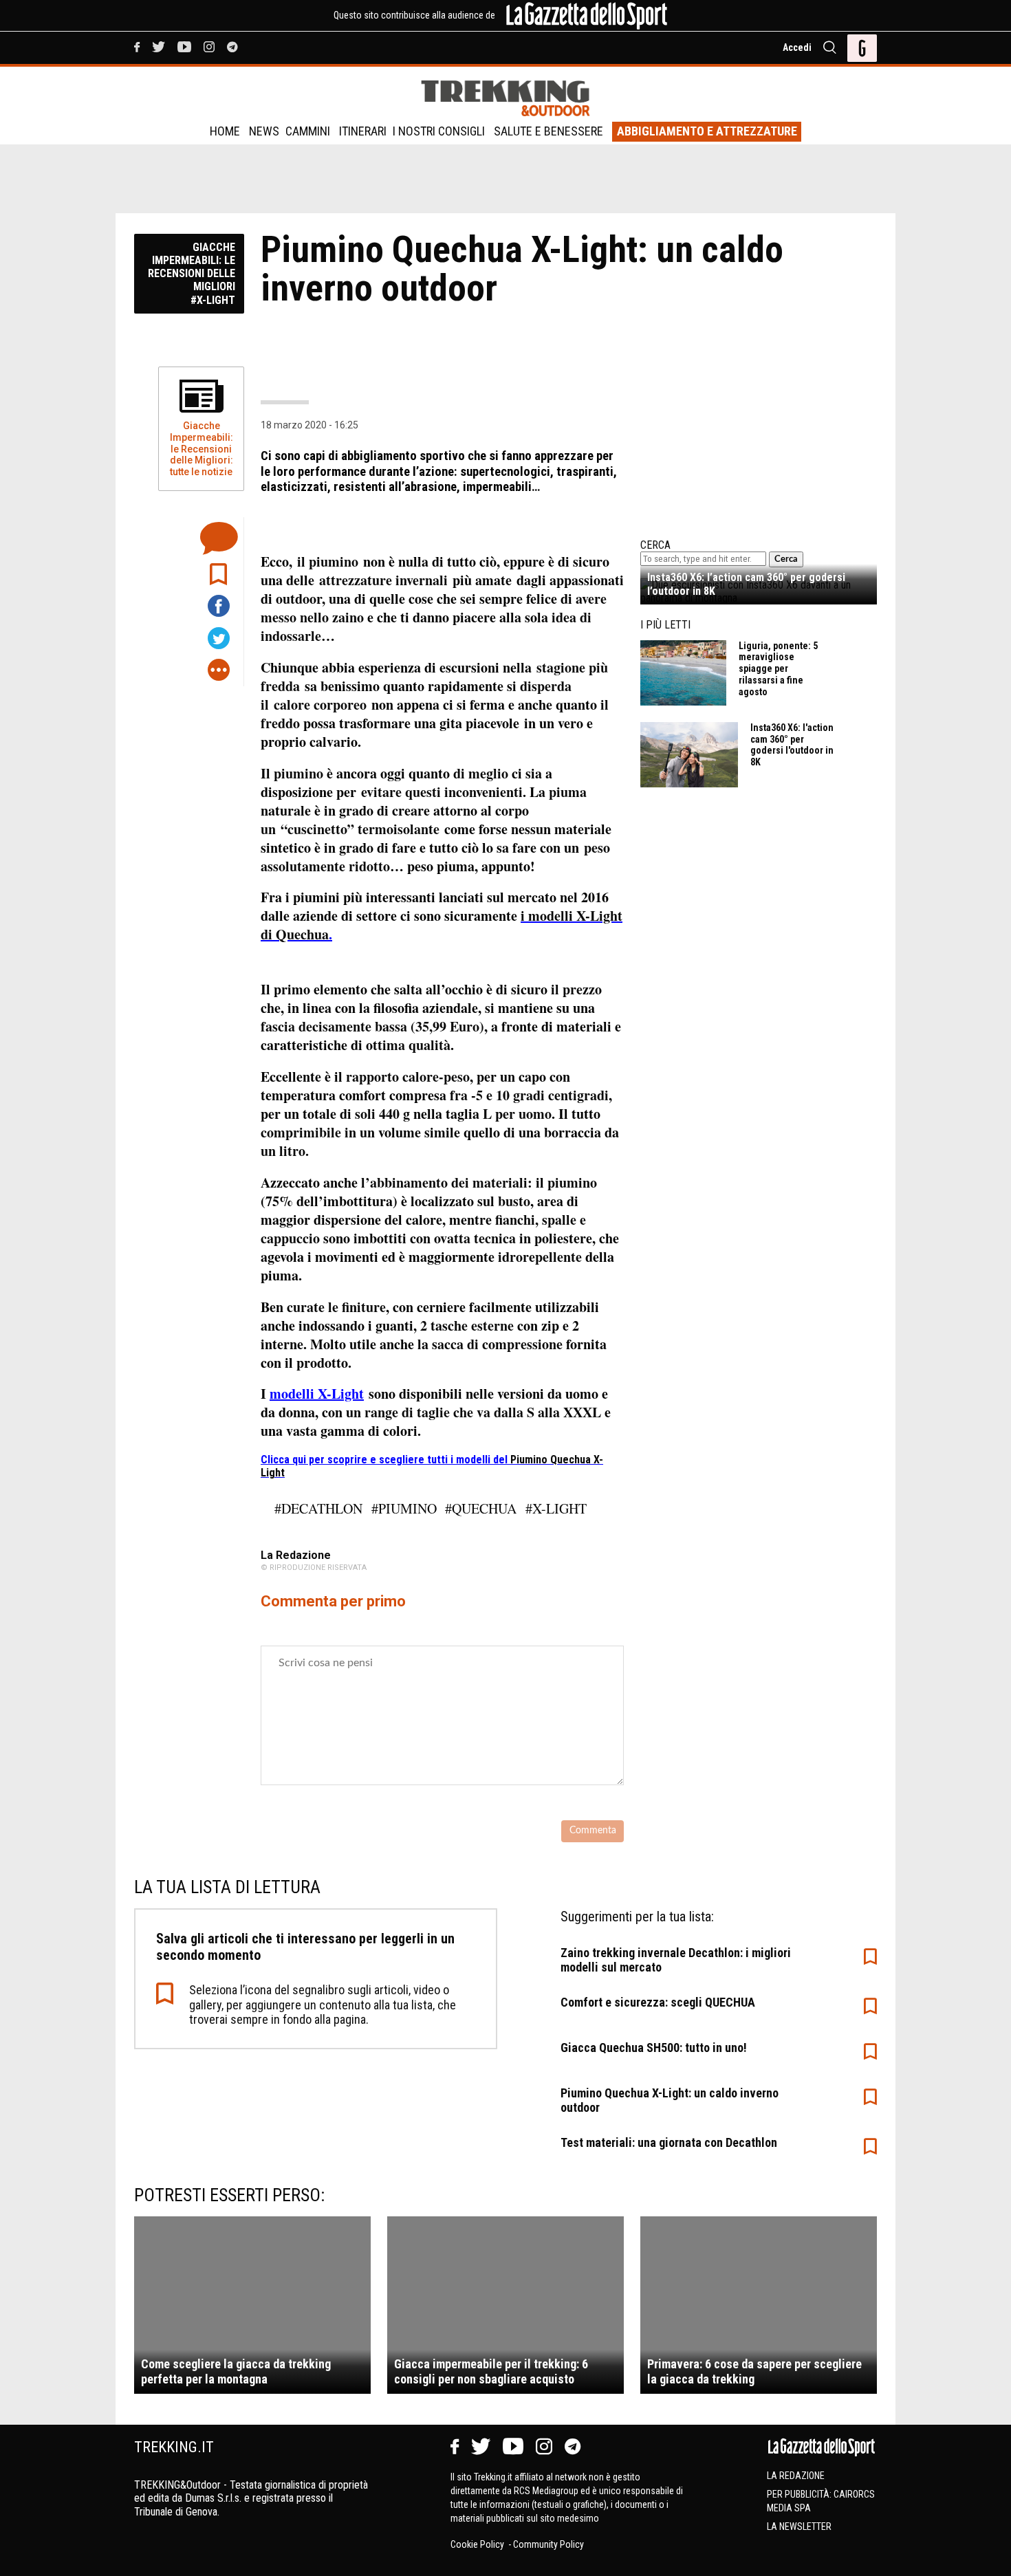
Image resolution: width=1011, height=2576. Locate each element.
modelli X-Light (317, 1394)
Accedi (797, 47)
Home (225, 131)
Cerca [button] (786, 559)
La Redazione (796, 2476)
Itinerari (363, 131)
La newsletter (799, 2526)
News (264, 131)
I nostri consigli (439, 131)
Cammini (308, 131)
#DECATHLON (318, 1508)
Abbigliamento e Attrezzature (707, 131)
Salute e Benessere (548, 131)
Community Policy (548, 2544)
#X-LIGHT (556, 1508)
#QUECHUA (481, 1508)
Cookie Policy (478, 2544)
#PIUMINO (404, 1508)
